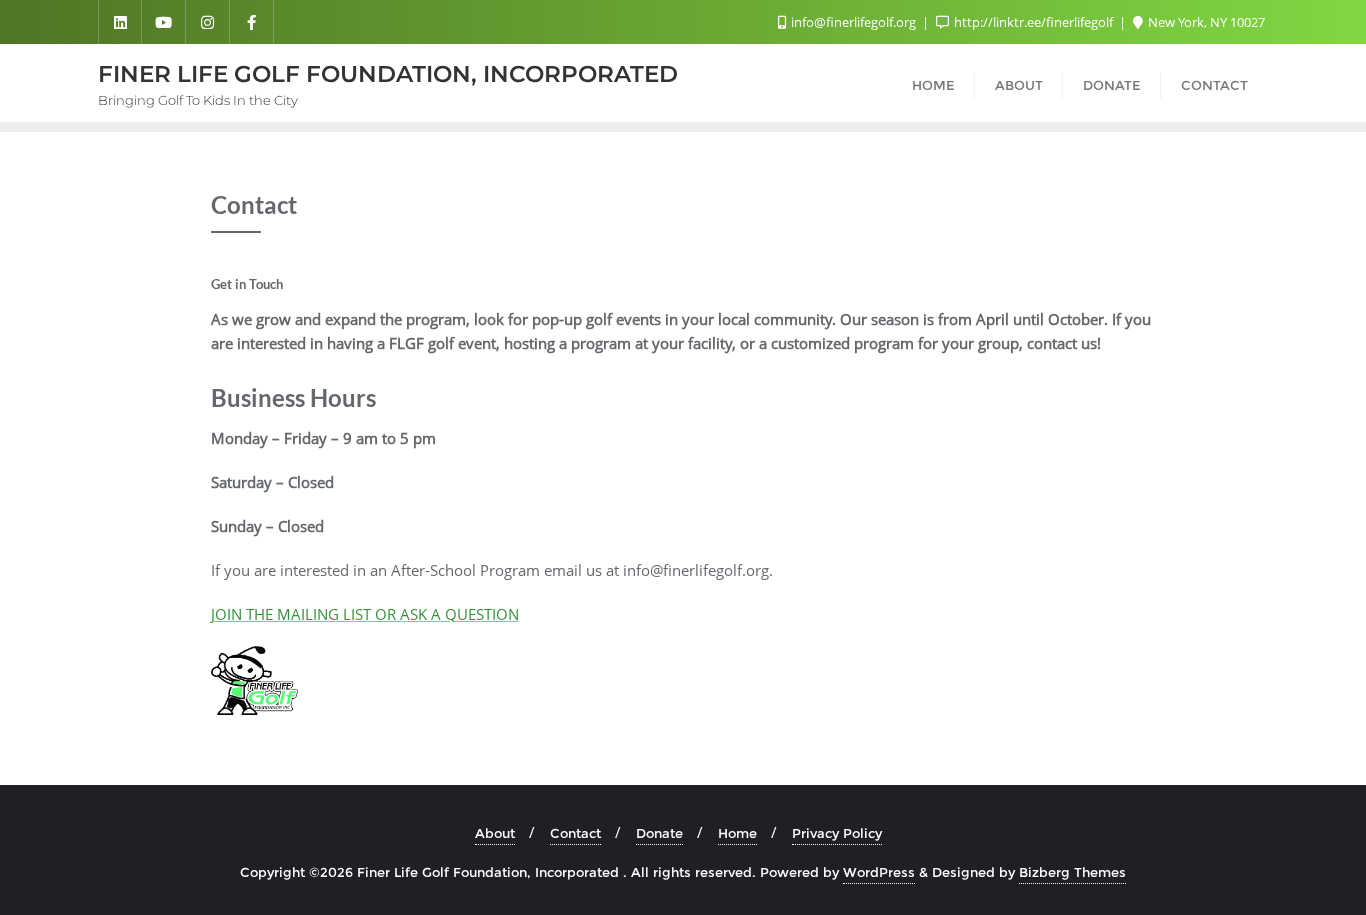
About (495, 833)
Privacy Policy (837, 833)
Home (737, 833)
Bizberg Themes (1072, 872)
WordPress (879, 872)
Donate (659, 833)
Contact (575, 833)
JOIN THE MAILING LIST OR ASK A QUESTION (365, 614)
